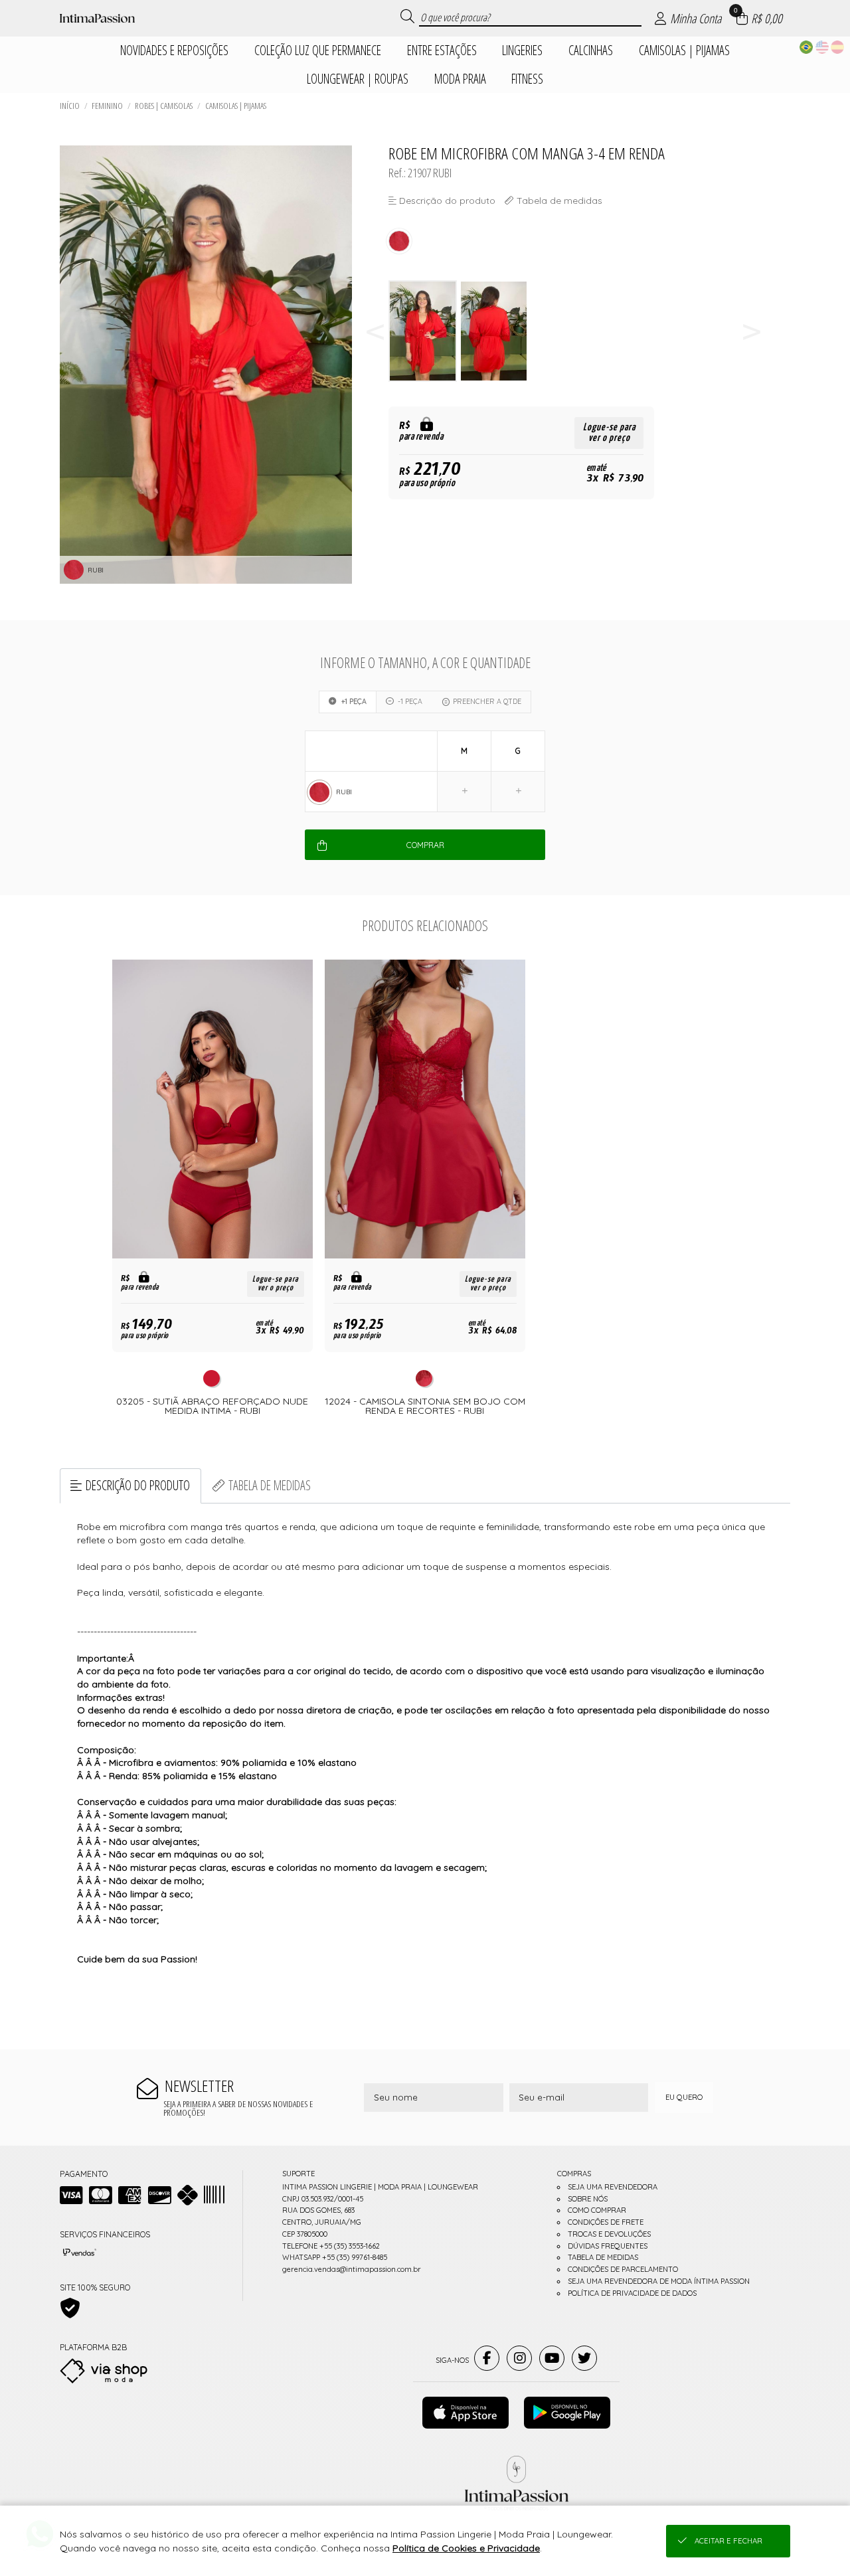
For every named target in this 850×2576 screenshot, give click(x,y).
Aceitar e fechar (728, 2541)
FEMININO (107, 106)
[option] (424, 331)
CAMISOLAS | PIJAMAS (236, 106)
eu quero (684, 2097)
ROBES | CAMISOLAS (164, 106)
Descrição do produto (138, 1485)
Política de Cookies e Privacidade (466, 2548)
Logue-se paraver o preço (609, 433)
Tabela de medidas (270, 1485)
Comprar (425, 845)
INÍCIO (70, 106)
